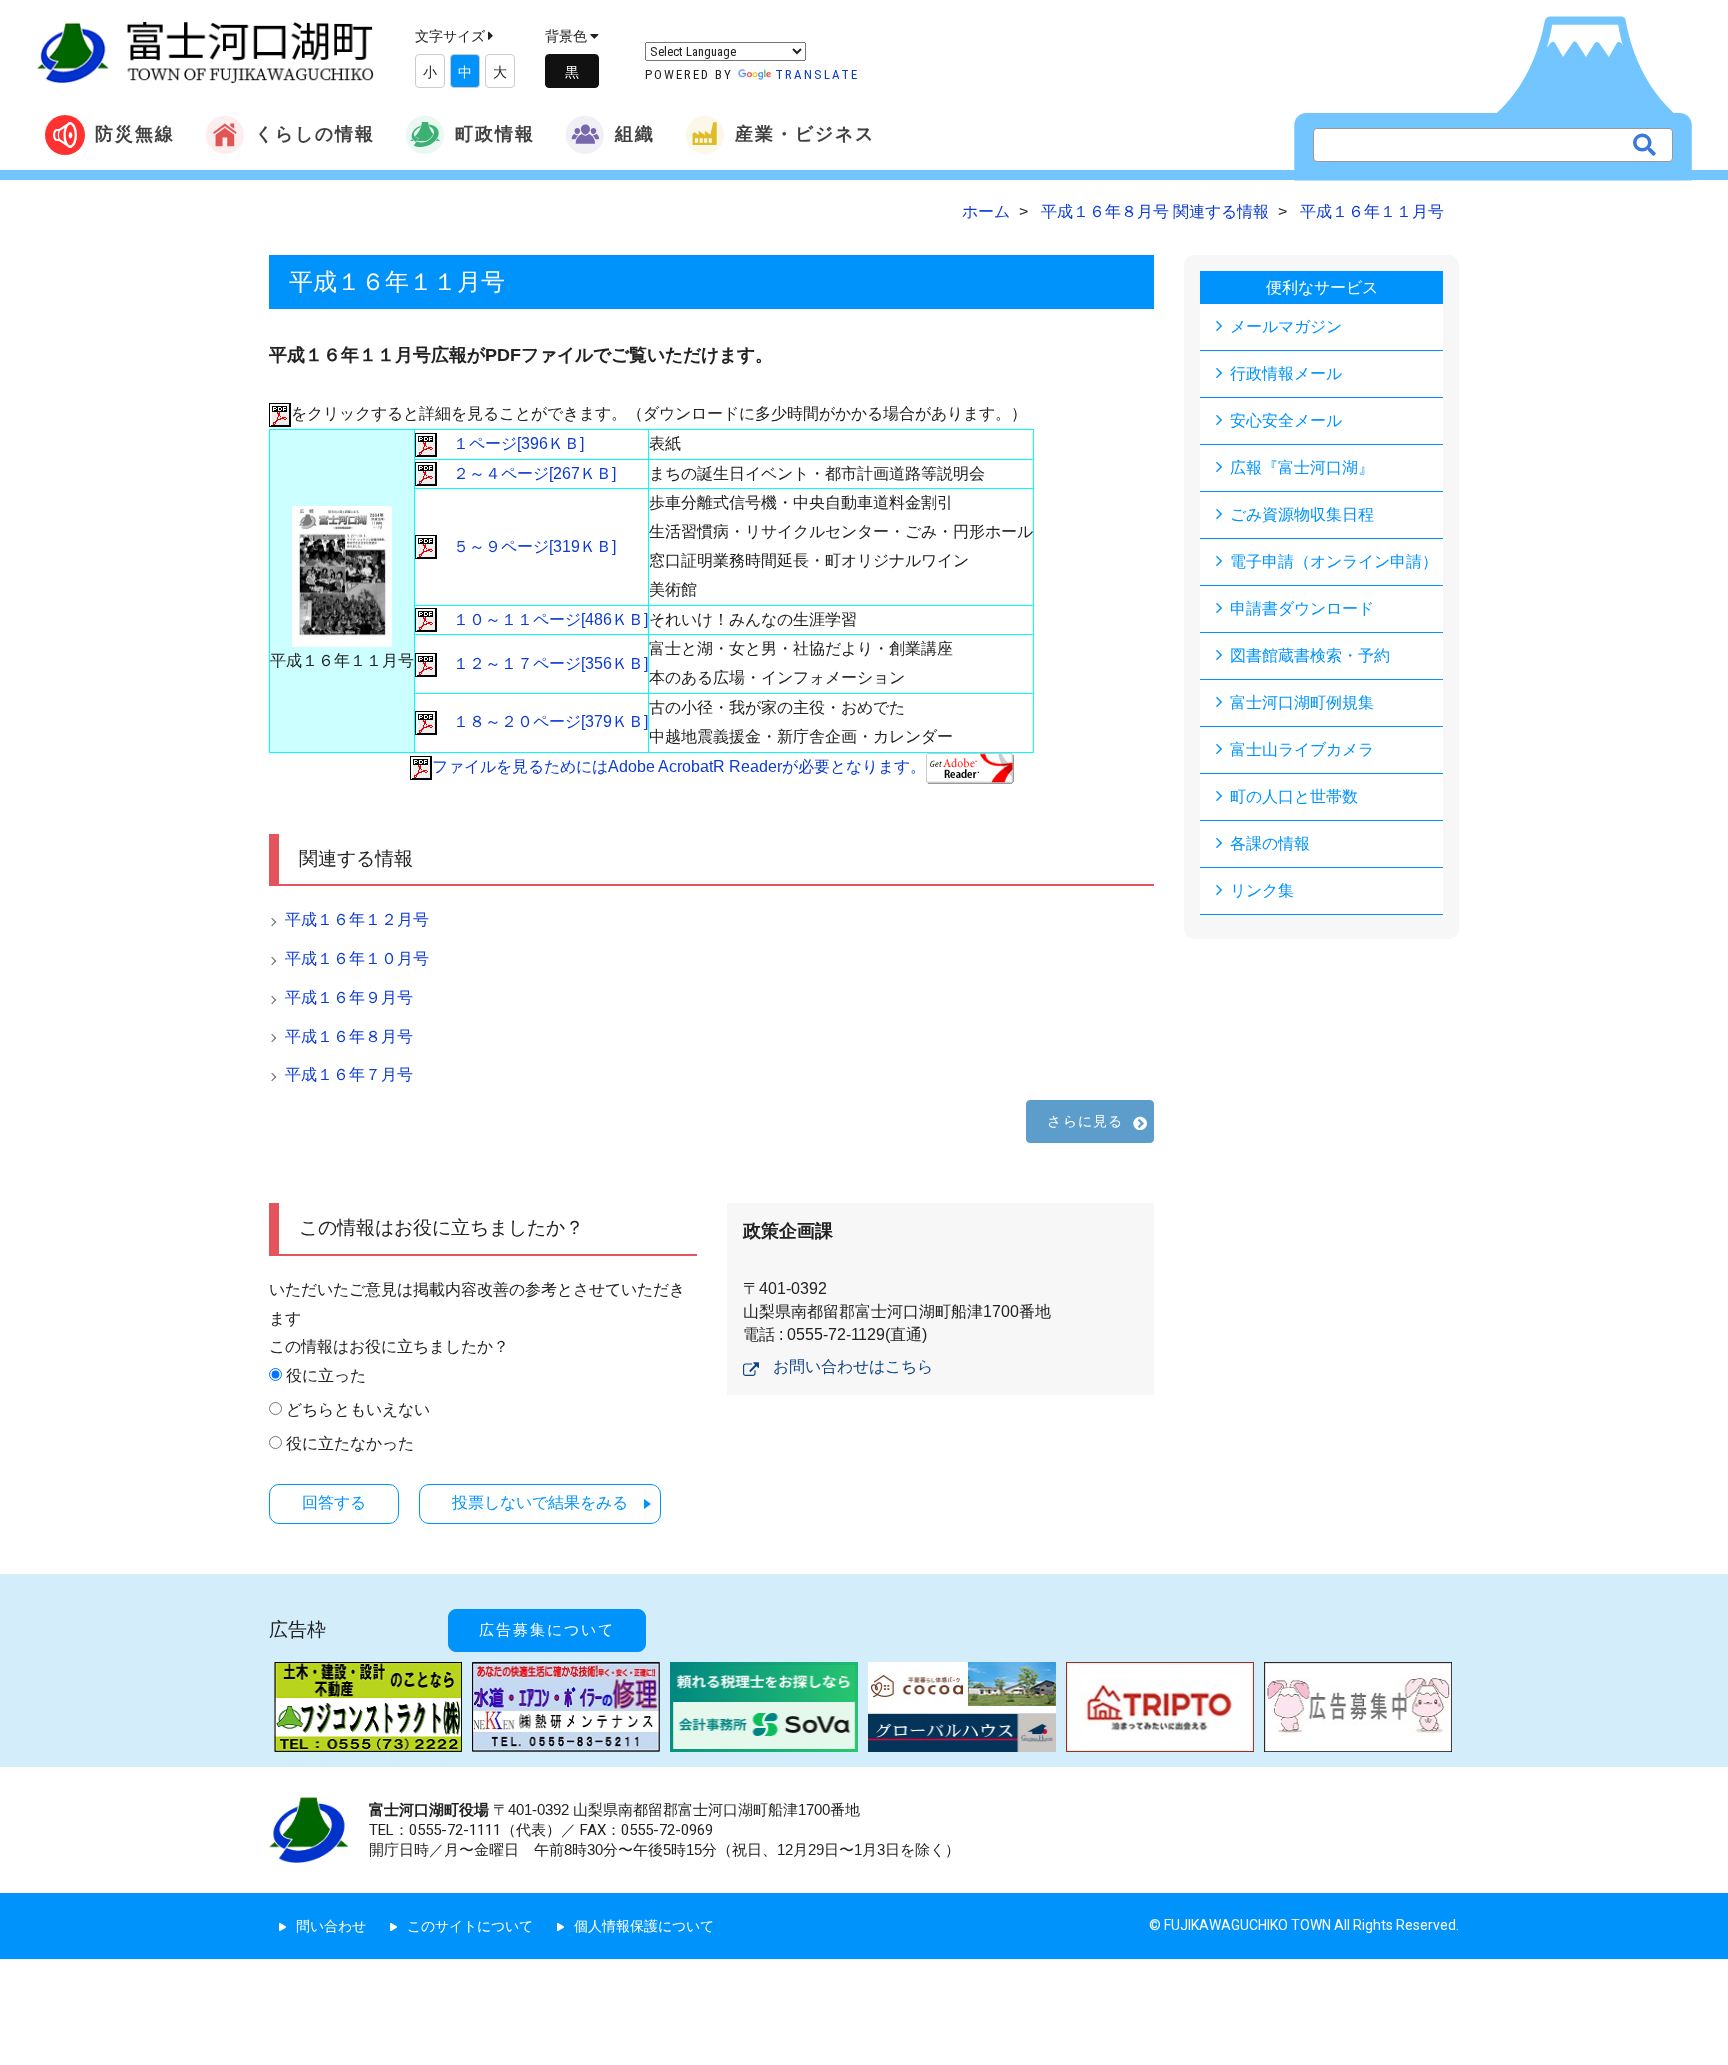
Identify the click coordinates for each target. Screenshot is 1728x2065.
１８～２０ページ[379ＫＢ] (542, 721)
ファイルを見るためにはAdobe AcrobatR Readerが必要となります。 (679, 766)
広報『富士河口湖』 (1302, 467)
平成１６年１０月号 (357, 958)
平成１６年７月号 (349, 1074)
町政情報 (495, 133)
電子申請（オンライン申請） (1334, 561)
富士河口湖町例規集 (1302, 702)
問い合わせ (331, 1926)
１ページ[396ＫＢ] (510, 443)
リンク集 (1262, 890)
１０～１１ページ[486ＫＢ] (542, 619)
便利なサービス (1322, 287)
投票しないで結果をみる (540, 1502)
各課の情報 (1270, 843)
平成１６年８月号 (349, 1036)
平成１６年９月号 (349, 997)
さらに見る (1085, 1121)
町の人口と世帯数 (1294, 796)
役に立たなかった (350, 1443)
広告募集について (547, 1630)
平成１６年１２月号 (357, 919)
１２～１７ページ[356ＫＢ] (542, 663)
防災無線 (135, 133)
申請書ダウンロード (1302, 608)
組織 (635, 133)
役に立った (326, 1375)
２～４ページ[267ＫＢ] (526, 473)
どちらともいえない (358, 1409)
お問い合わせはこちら (853, 1366)
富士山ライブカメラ (1302, 749)
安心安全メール (1286, 420)
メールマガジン (1286, 326)
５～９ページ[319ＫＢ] (526, 546)
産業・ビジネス (805, 133)
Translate (817, 74)
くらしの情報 (315, 133)
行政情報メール (1286, 373)
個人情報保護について (644, 1926)
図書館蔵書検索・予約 (1310, 655)
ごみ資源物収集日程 (1302, 514)
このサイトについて (470, 1926)
